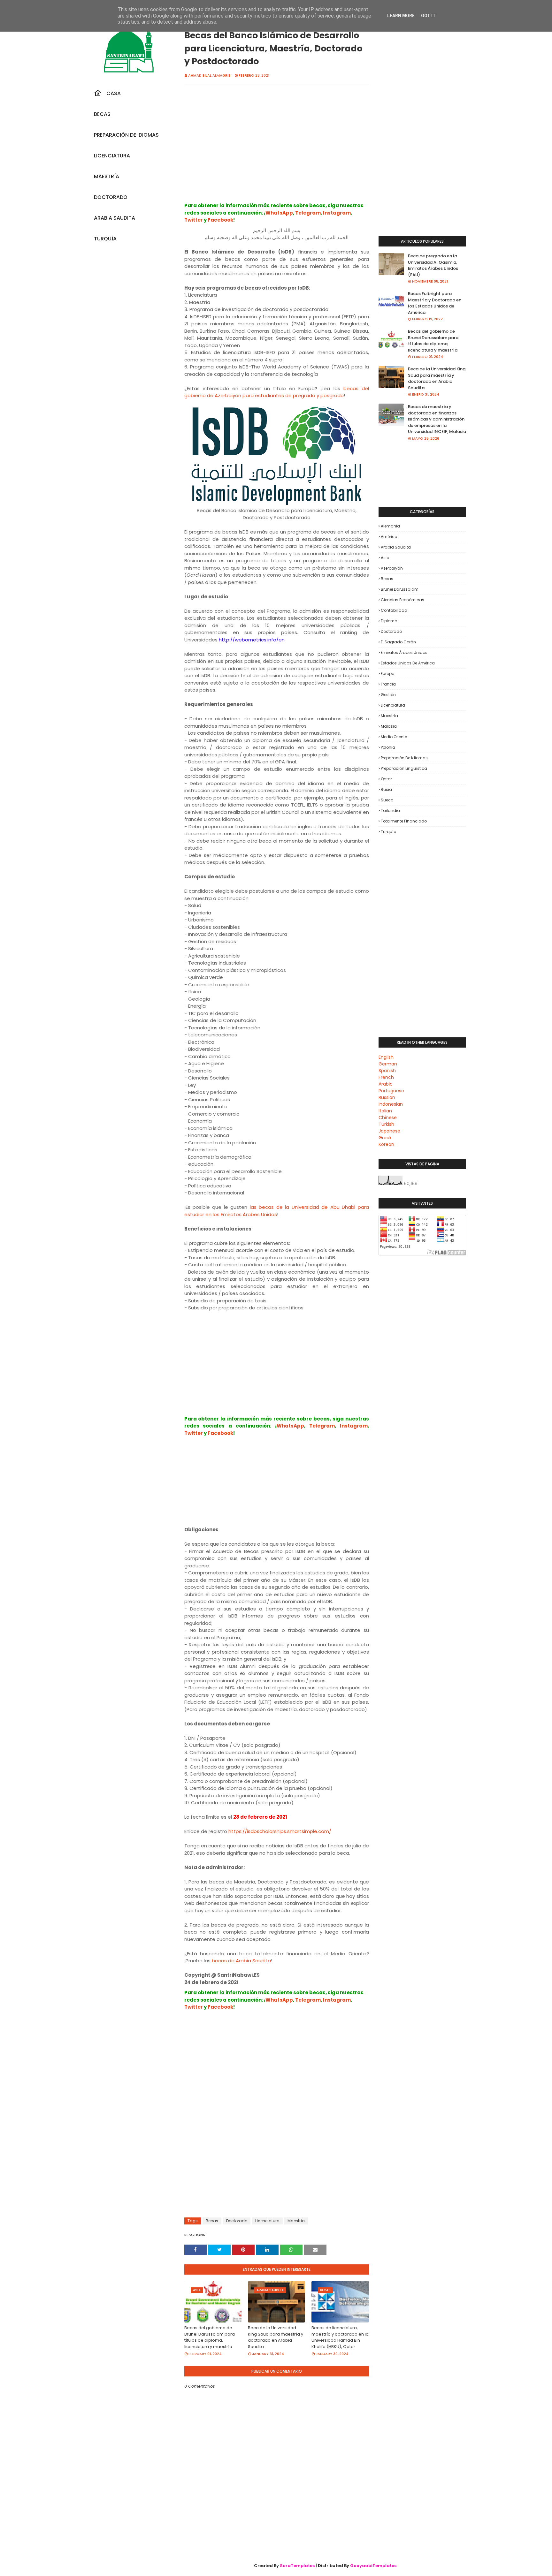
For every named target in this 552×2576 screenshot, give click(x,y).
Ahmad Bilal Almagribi (210, 75)
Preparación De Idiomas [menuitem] (126, 135)
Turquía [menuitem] (105, 239)
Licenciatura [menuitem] (112, 156)
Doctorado (237, 2221)
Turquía (389, 832)
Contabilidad (394, 610)
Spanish (387, 1071)
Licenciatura (267, 2221)
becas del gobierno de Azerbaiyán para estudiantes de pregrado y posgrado (277, 392)
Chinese (388, 1118)
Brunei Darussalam (400, 589)
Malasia (389, 726)
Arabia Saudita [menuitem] (115, 218)
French (386, 1077)
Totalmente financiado (404, 821)
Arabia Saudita (396, 547)
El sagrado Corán (398, 642)
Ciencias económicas (402, 600)
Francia (388, 684)
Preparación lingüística (404, 768)
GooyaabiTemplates (373, 2566)
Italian (385, 1111)
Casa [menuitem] (114, 93)
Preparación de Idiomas (404, 758)
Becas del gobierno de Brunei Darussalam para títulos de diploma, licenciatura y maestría (210, 2337)
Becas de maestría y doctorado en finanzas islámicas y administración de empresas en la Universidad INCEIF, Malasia (437, 419)
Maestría (296, 2221)
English (386, 1057)
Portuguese (391, 1091)
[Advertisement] (277, 150)
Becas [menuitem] (102, 114)
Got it (428, 16)
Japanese (389, 1131)
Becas (212, 2221)
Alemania (390, 526)
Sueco (387, 800)
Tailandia (390, 811)
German (388, 1064)
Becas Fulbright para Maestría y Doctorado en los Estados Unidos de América (435, 303)
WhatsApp (279, 213)
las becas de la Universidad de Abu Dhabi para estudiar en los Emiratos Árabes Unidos (277, 1211)
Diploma (389, 621)
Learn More (401, 16)
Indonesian (391, 1104)
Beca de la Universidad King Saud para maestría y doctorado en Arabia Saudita (276, 2337)
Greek (385, 1138)
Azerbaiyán (392, 568)
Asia (385, 558)
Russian (387, 1097)
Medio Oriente (394, 737)
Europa (388, 674)
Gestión (388, 695)
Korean (386, 1144)
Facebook (220, 220)
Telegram (308, 213)
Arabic (386, 1084)
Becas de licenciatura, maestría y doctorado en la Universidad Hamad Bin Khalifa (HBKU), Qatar (340, 2337)
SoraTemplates (297, 2566)
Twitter (194, 220)
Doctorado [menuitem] (111, 197)
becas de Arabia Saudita (241, 1961)
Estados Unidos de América (408, 663)
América (389, 537)
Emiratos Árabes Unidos (404, 652)
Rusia (386, 789)
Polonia (388, 747)
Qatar (386, 779)
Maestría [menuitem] (107, 176)
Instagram (337, 213)
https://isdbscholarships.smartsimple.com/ (280, 1831)
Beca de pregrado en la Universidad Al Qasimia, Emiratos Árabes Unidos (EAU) (433, 265)
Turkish (386, 1124)
